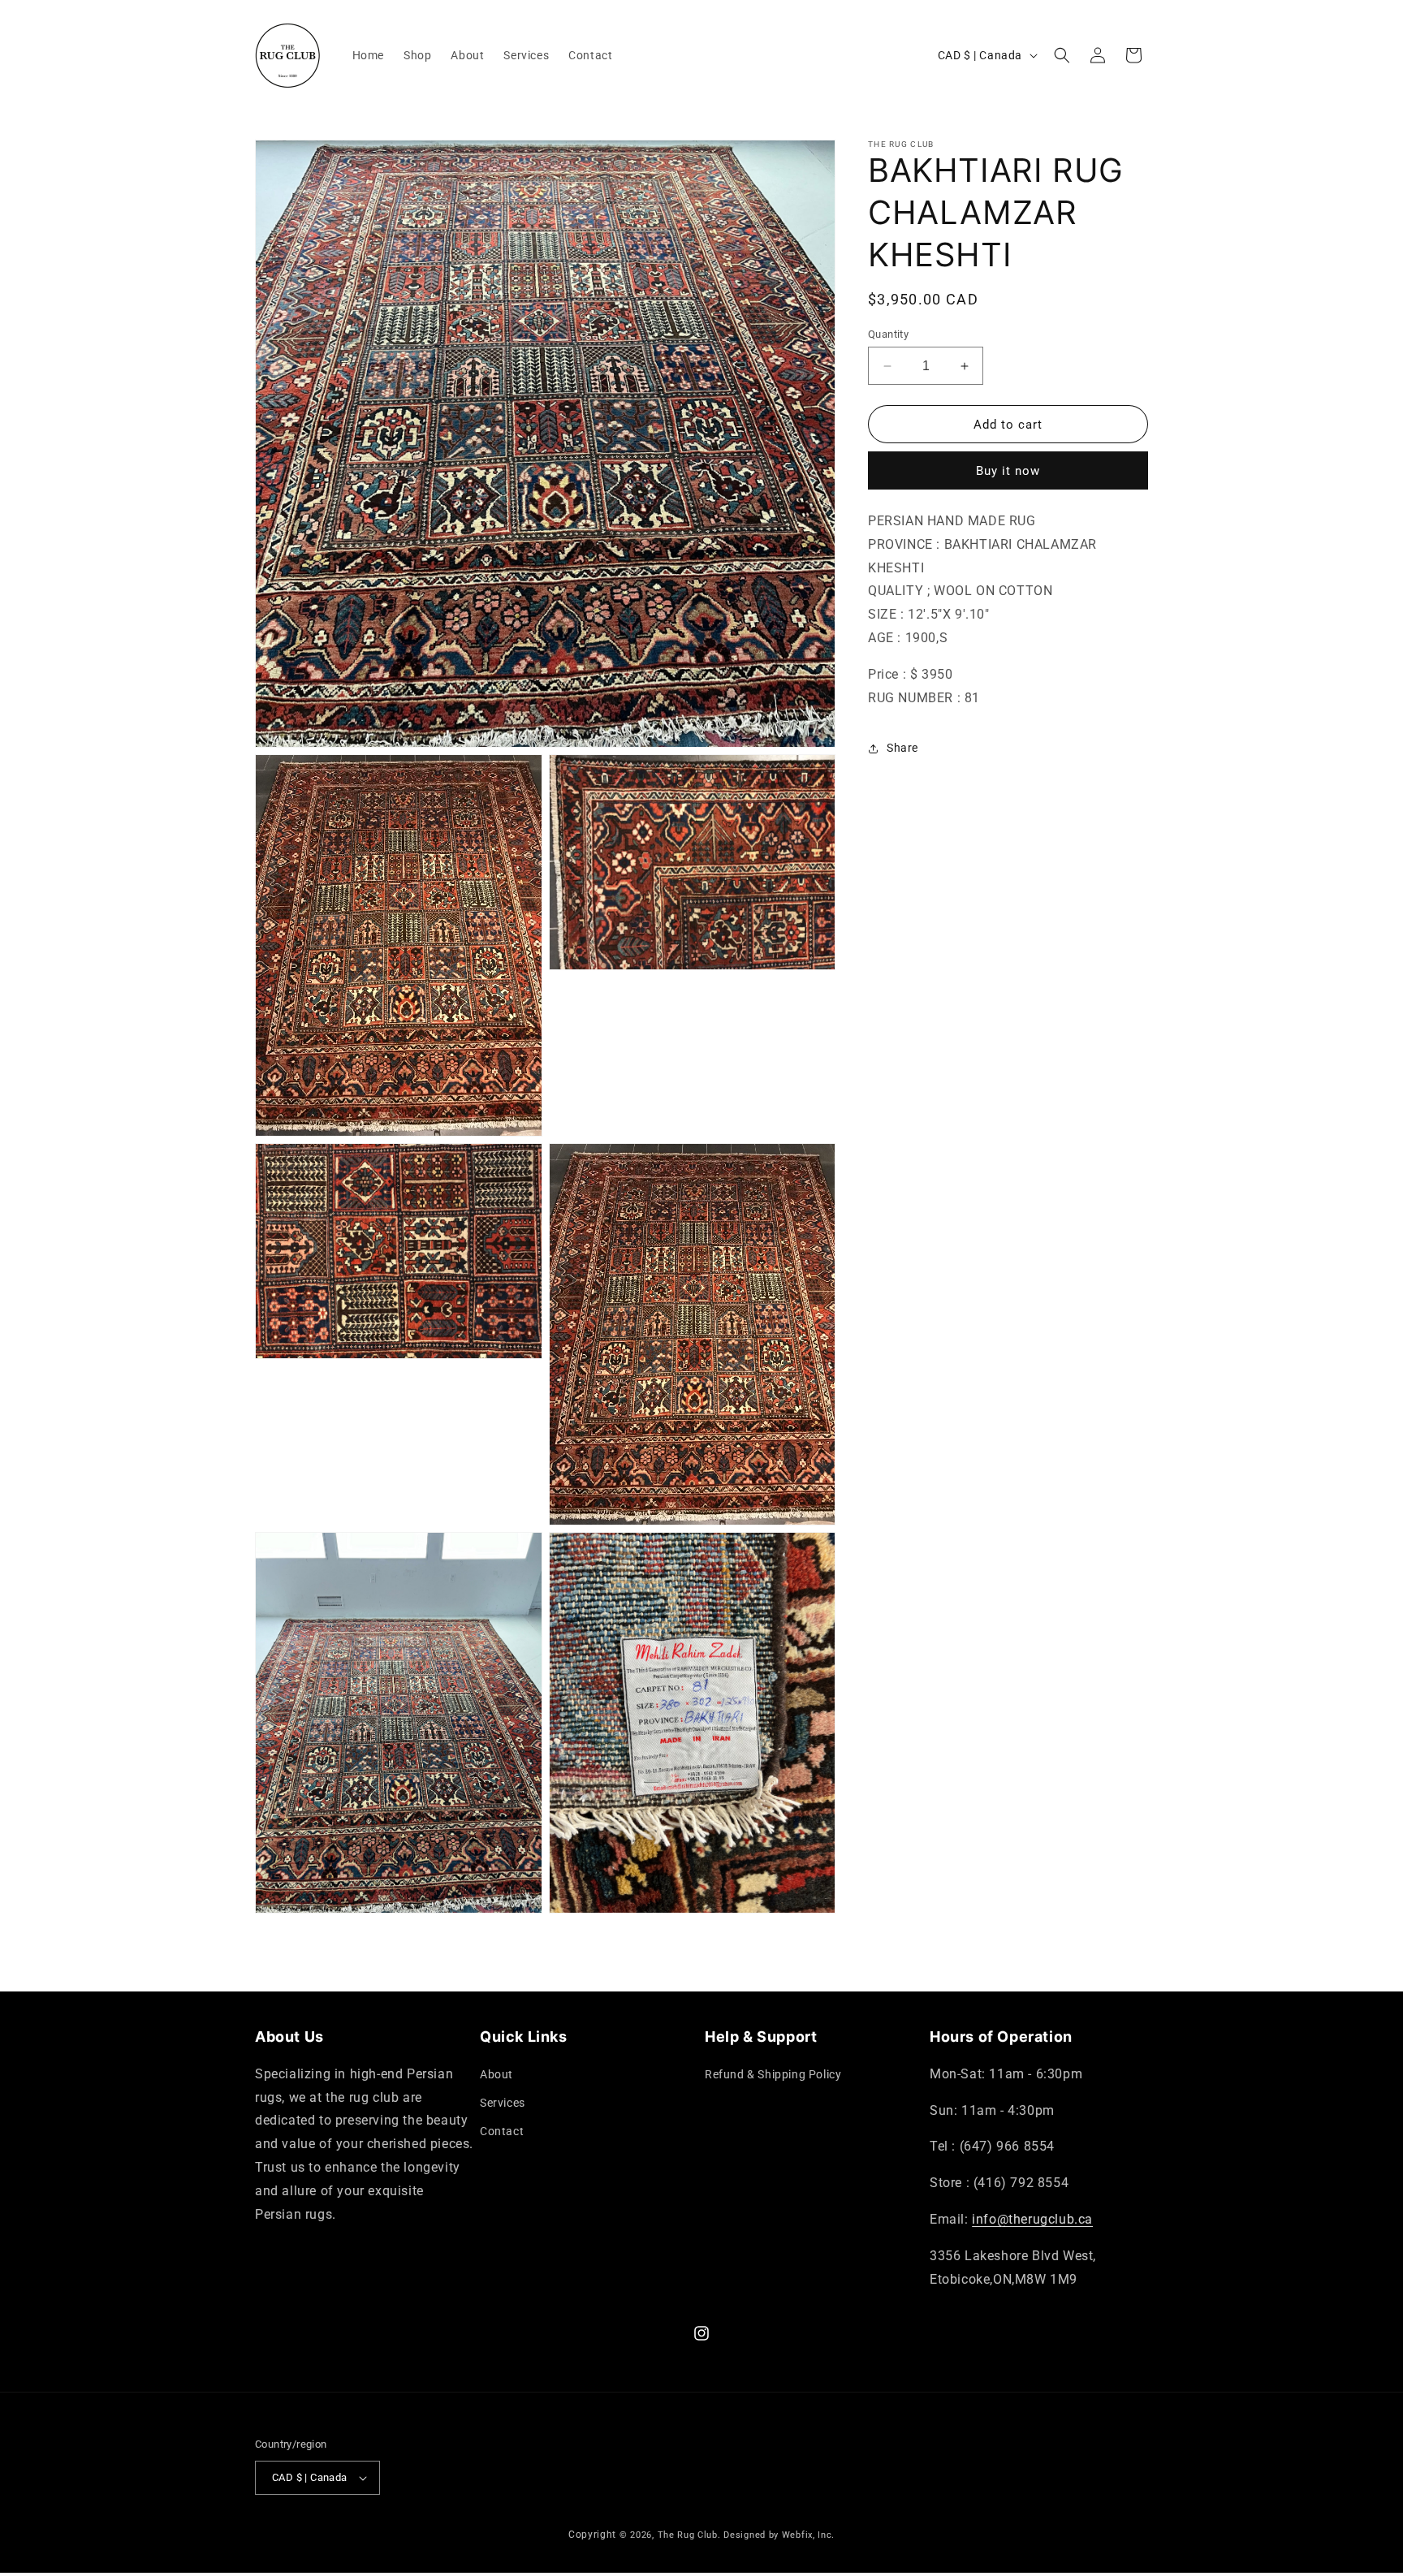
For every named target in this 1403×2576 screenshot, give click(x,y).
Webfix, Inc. (808, 2535)
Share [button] (902, 748)
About (496, 2074)
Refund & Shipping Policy (773, 2074)
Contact (502, 2131)
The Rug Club (688, 2535)
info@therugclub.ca (1032, 2219)
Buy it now (1008, 472)
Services (503, 2103)
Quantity (888, 334)
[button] (1062, 55)
